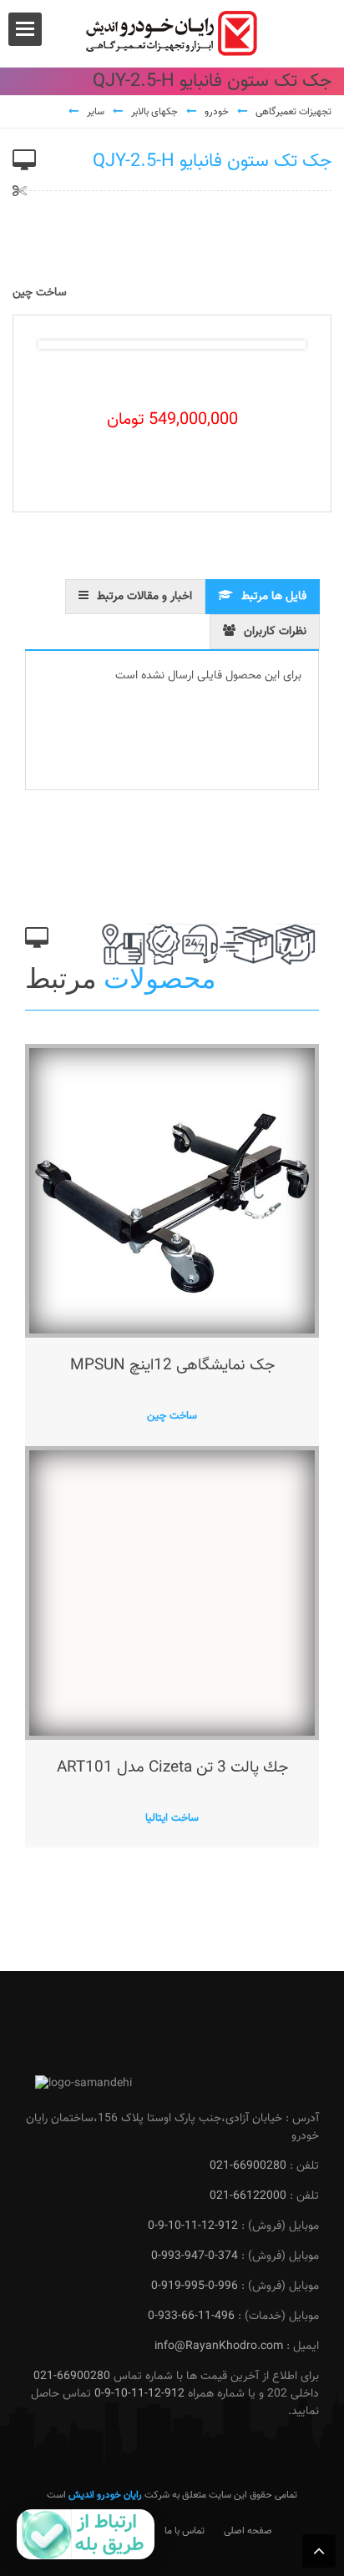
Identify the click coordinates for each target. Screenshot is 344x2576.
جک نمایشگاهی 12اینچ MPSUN (172, 1366)
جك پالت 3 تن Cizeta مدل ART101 (172, 1768)
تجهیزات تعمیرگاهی (293, 112)
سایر (96, 112)
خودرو (217, 112)
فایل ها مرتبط (274, 597)
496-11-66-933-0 (191, 2316)
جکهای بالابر (154, 112)
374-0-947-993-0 (195, 2256)
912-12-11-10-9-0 (193, 2226)
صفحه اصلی (248, 2531)
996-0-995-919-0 (195, 2286)
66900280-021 (248, 2166)
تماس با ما (185, 2531)
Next (280, 345)
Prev (64, 345)
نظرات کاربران (275, 632)
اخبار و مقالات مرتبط (144, 597)
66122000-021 (248, 2196)
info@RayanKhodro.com (219, 2347)
